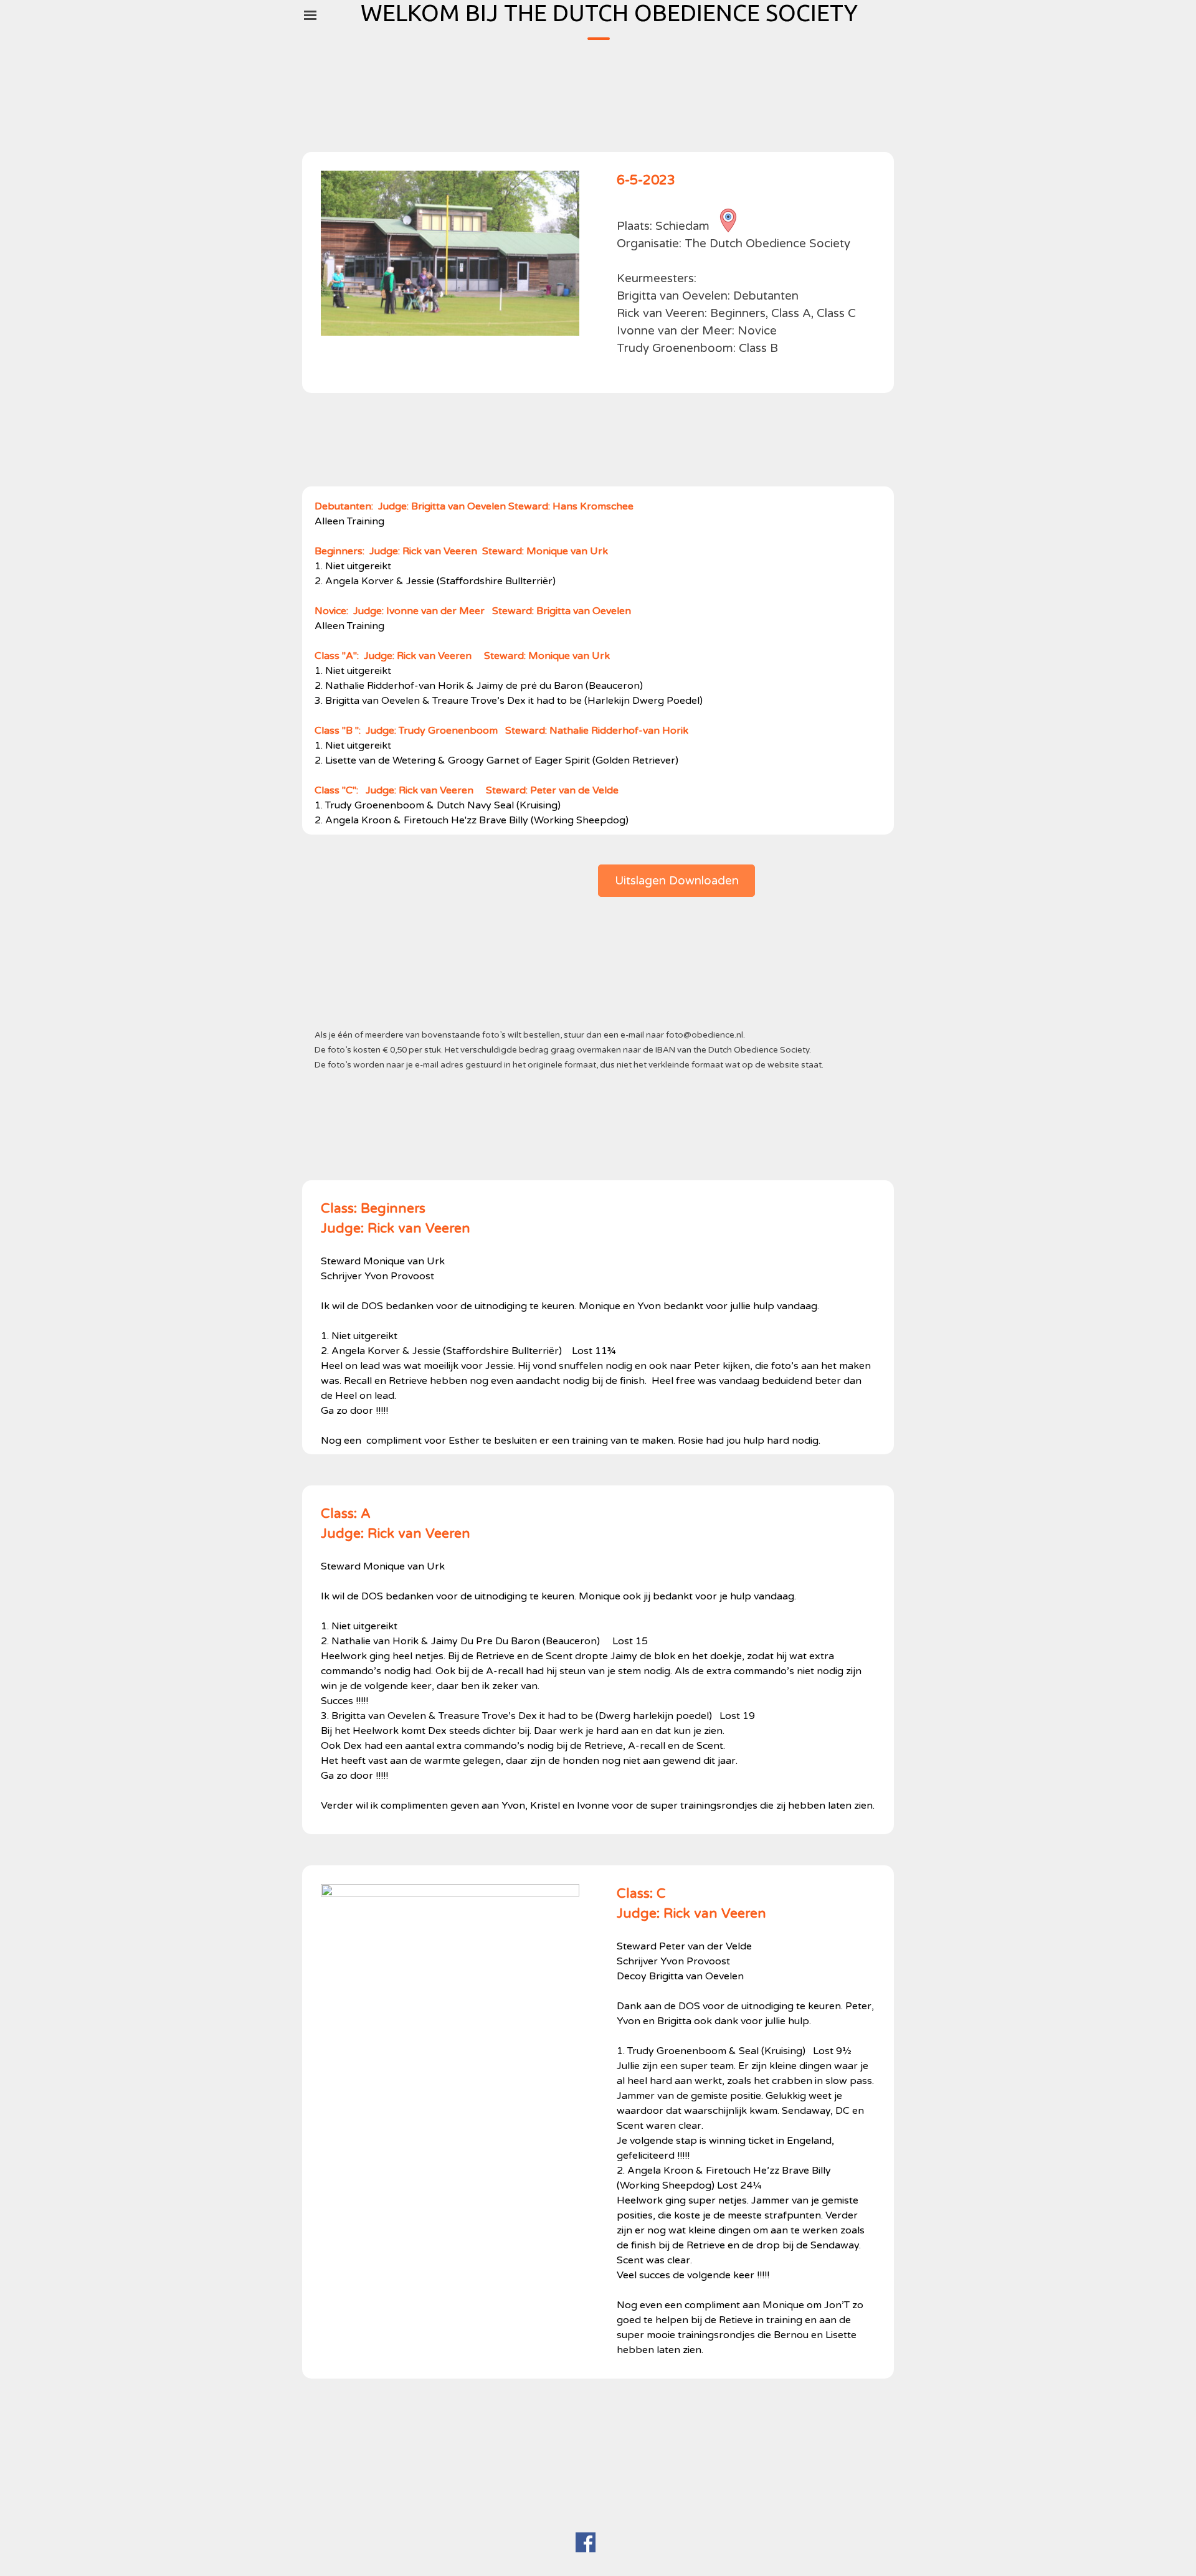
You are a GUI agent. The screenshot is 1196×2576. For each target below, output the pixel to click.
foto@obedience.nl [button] (705, 1035)
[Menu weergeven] (310, 15)
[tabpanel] (746, 279)
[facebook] (586, 2542)
